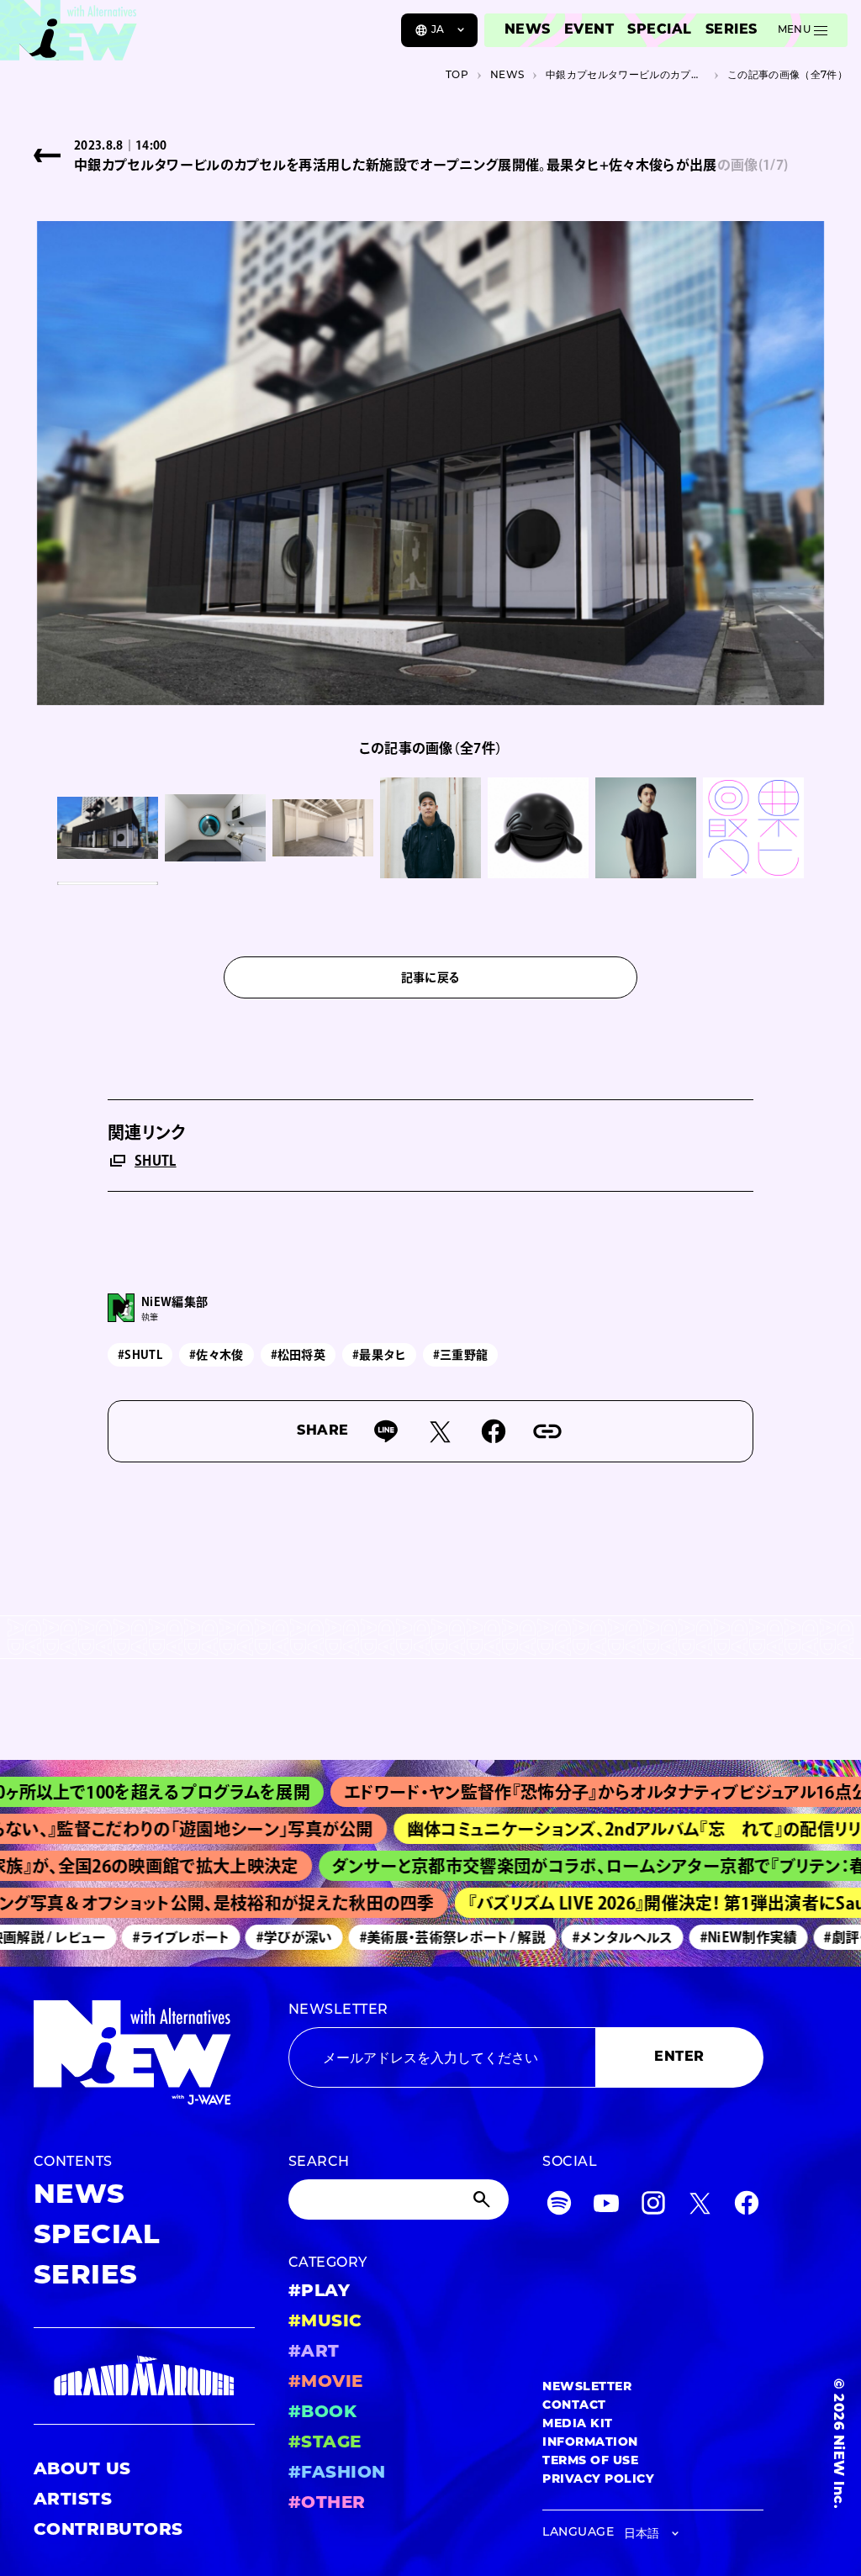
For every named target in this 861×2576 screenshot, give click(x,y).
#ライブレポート (158, 1937)
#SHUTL (140, 1355)
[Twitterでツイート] (440, 1431)
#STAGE (325, 2443)
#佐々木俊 (217, 1355)
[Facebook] (747, 2207)
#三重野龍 (461, 1355)
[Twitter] (700, 2207)
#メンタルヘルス (600, 1937)
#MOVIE (326, 2383)
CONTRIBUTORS (108, 2531)
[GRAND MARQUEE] (144, 2376)
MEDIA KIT (577, 2424)
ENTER (679, 2057)
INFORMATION (590, 2443)
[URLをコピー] (547, 1431)
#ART (314, 2352)
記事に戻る (431, 977)
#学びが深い (270, 1937)
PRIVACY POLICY (598, 2480)
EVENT (589, 30)
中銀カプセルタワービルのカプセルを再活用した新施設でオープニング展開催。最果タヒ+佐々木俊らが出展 (626, 76)
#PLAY (319, 2292)
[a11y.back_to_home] (69, 36)
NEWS (528, 30)
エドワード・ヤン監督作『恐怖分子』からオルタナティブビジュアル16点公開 (573, 1792)
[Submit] (483, 2199)
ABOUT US (82, 2470)
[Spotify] (559, 2207)
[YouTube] (606, 2207)
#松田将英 (298, 1355)
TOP (457, 76)
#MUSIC (325, 2322)
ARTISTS (73, 2500)
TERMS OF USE (590, 2461)
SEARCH (319, 2162)
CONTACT (574, 2406)
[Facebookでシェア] (494, 1431)
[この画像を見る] (108, 828)
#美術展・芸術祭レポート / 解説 (428, 1937)
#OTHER (327, 2504)
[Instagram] (653, 2207)
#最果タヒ (379, 1355)
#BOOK (322, 2413)
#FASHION (337, 2473)
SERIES (732, 30)
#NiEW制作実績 (725, 1937)
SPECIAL (659, 30)
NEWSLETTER (338, 2010)
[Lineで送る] (386, 1431)
